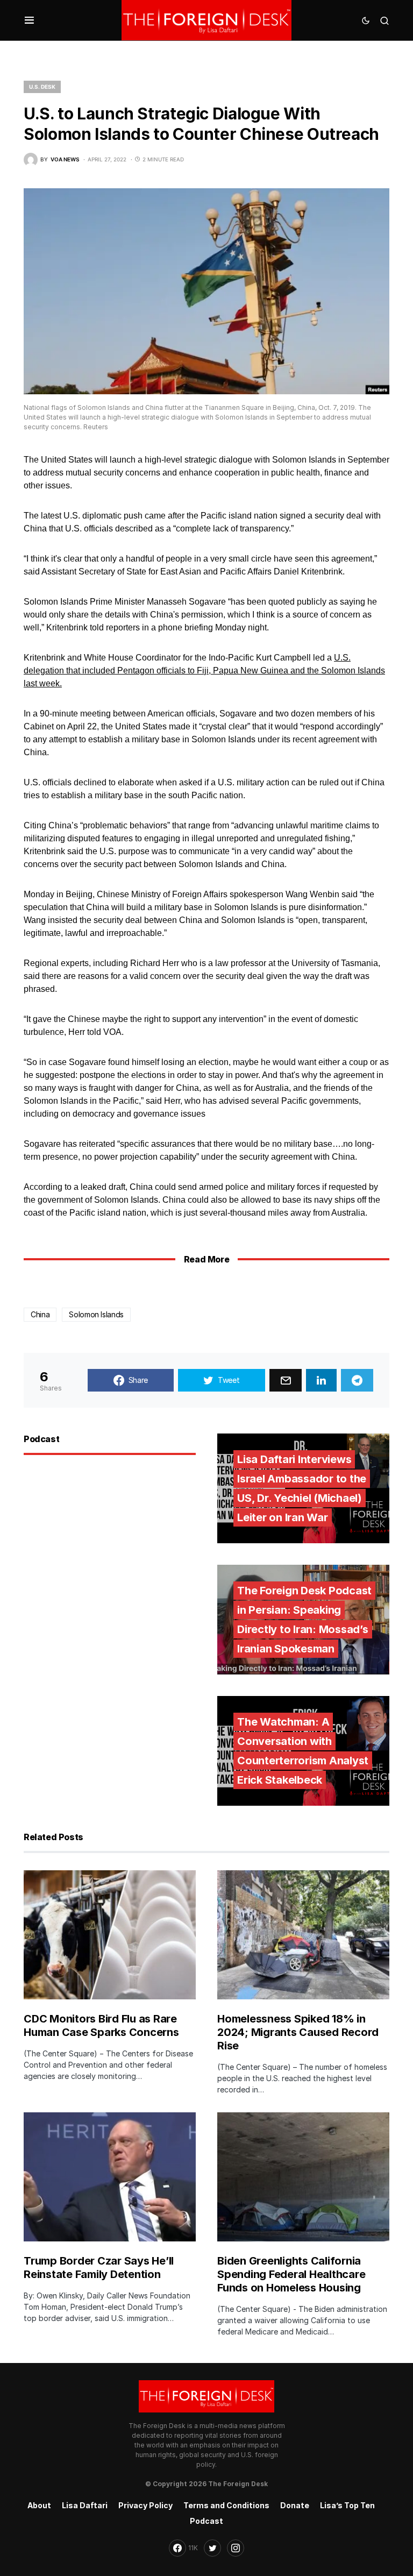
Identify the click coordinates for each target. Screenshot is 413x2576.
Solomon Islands (96, 1314)
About (39, 2505)
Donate (295, 2505)
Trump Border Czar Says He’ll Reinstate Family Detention (99, 2268)
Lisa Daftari (85, 2505)
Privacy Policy (145, 2505)
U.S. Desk (42, 87)
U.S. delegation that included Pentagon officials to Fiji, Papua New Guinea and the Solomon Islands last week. (204, 670)
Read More (206, 1259)
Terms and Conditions (226, 2505)
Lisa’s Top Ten (347, 2505)
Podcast (206, 2521)
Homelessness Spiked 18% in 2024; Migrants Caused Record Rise (298, 2032)
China (40, 1314)
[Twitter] (212, 2548)
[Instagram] (236, 2548)
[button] (29, 20)
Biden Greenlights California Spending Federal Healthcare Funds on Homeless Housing (291, 2274)
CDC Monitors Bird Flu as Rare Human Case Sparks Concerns (101, 2025)
